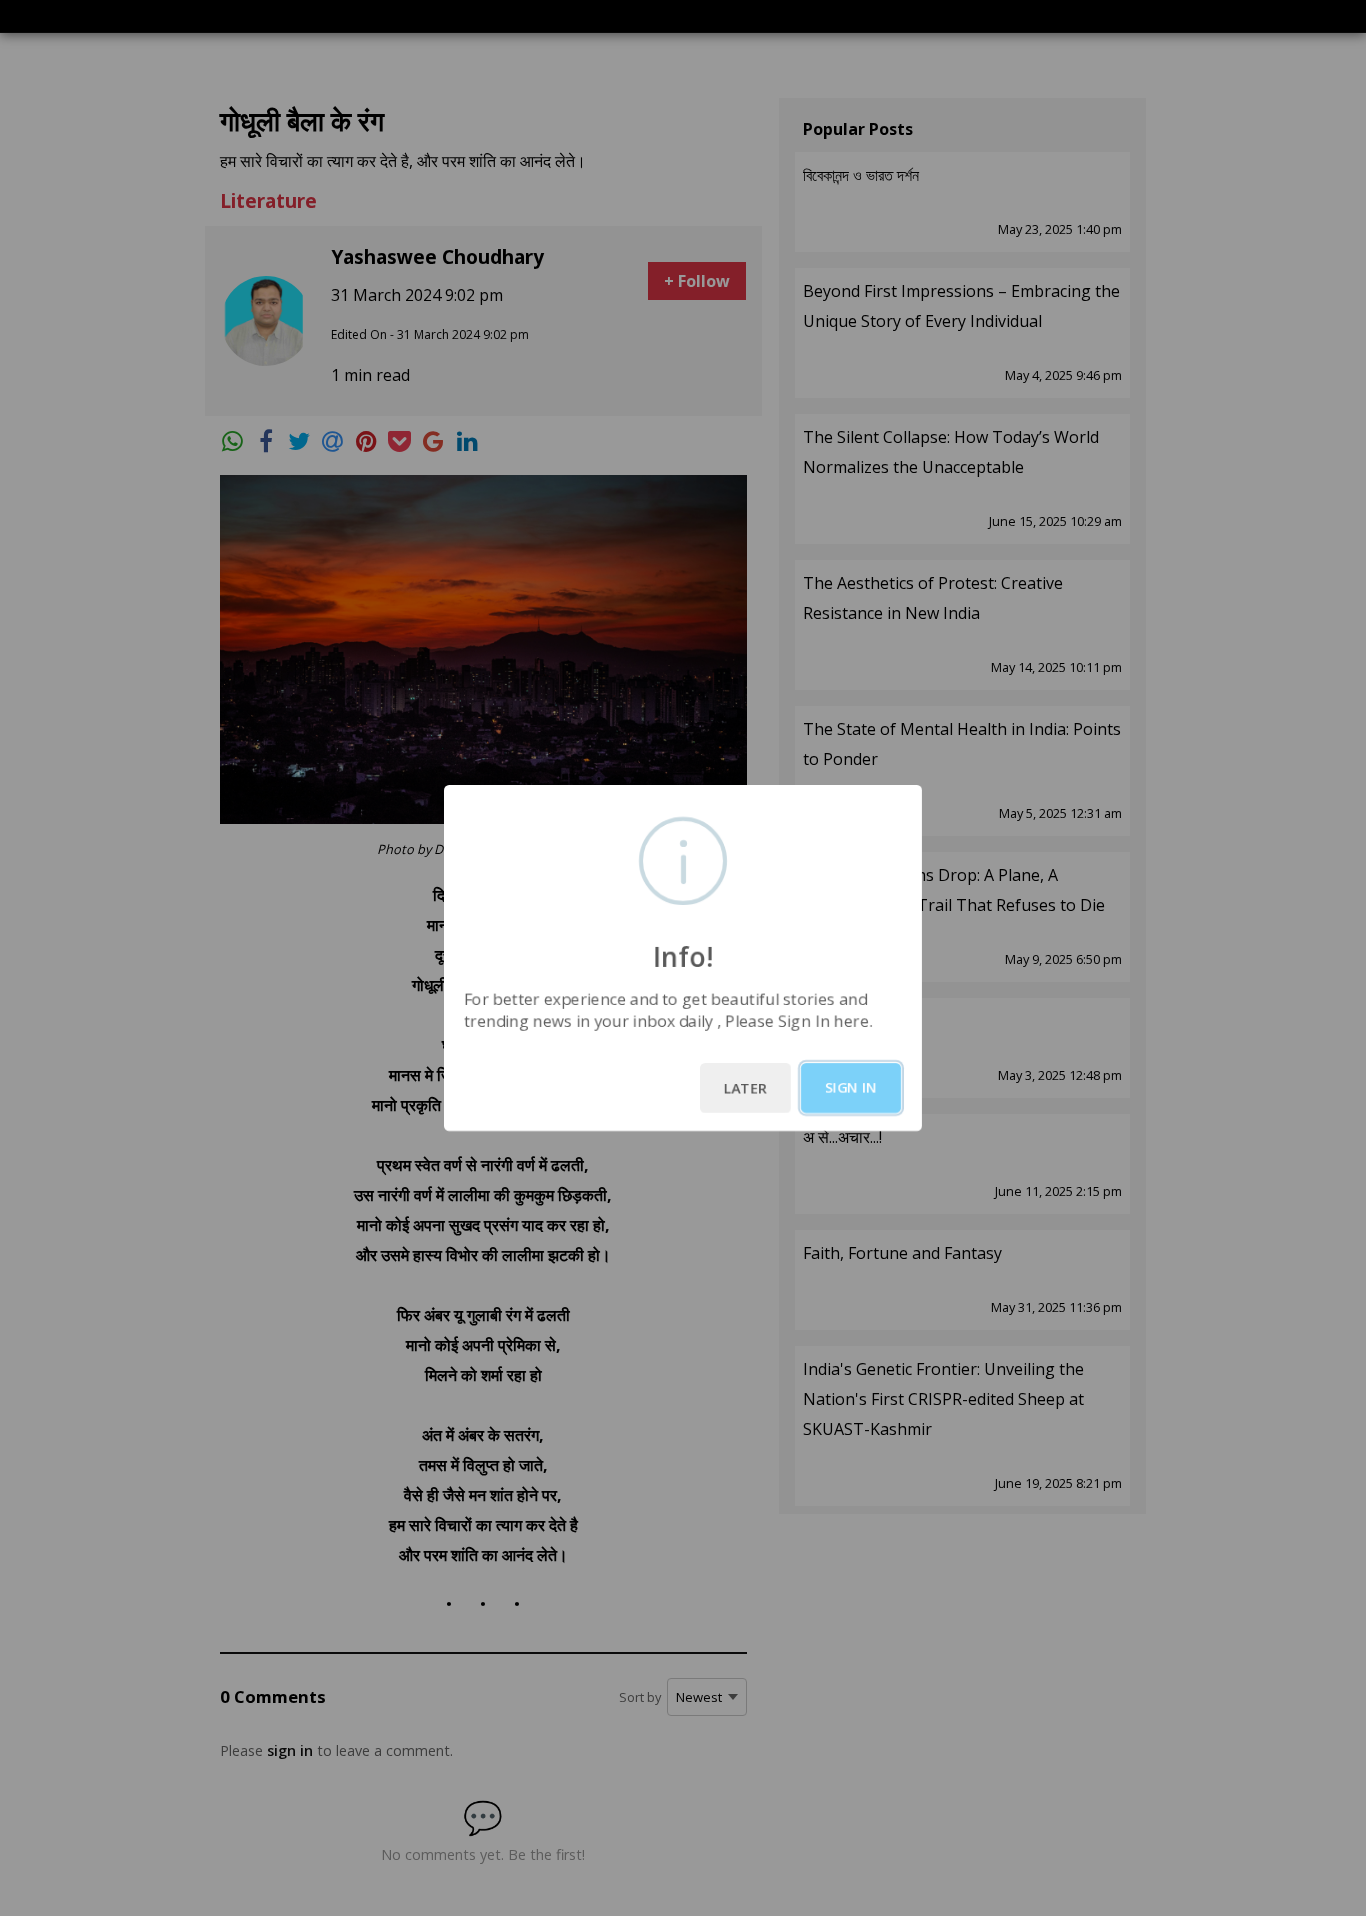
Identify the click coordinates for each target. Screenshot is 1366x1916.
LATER (745, 1087)
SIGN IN (851, 1087)
